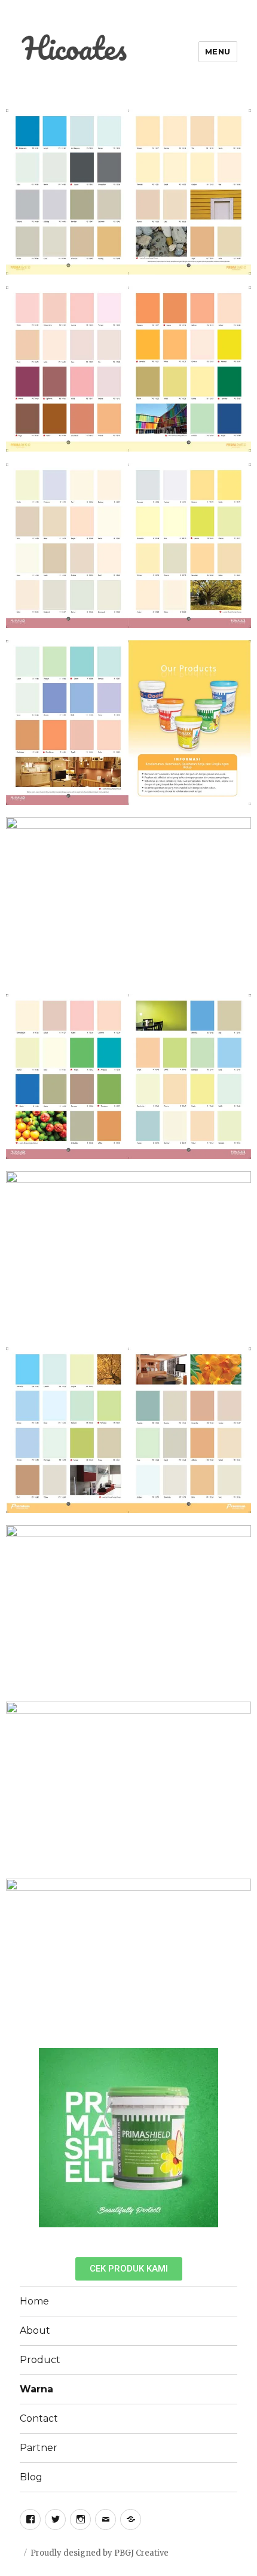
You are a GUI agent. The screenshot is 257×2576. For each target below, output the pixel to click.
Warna (36, 2389)
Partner (39, 2448)
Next (233, 2137)
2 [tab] (87, 2236)
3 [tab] (99, 2236)
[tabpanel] (128, 2138)
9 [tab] (170, 2236)
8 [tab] (158, 2236)
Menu (218, 51)
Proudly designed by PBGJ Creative (100, 2553)
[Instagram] (80, 2519)
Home (34, 2301)
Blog (31, 2477)
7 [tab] (146, 2236)
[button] (129, 2269)
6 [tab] (134, 2236)
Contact (39, 2418)
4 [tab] (111, 2236)
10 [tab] (182, 2236)
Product (40, 2360)
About (35, 2330)
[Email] (105, 2519)
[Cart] (131, 2519)
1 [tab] (75, 2236)
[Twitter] (55, 2519)
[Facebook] (30, 2519)
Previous (24, 2137)
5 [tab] (123, 2236)
